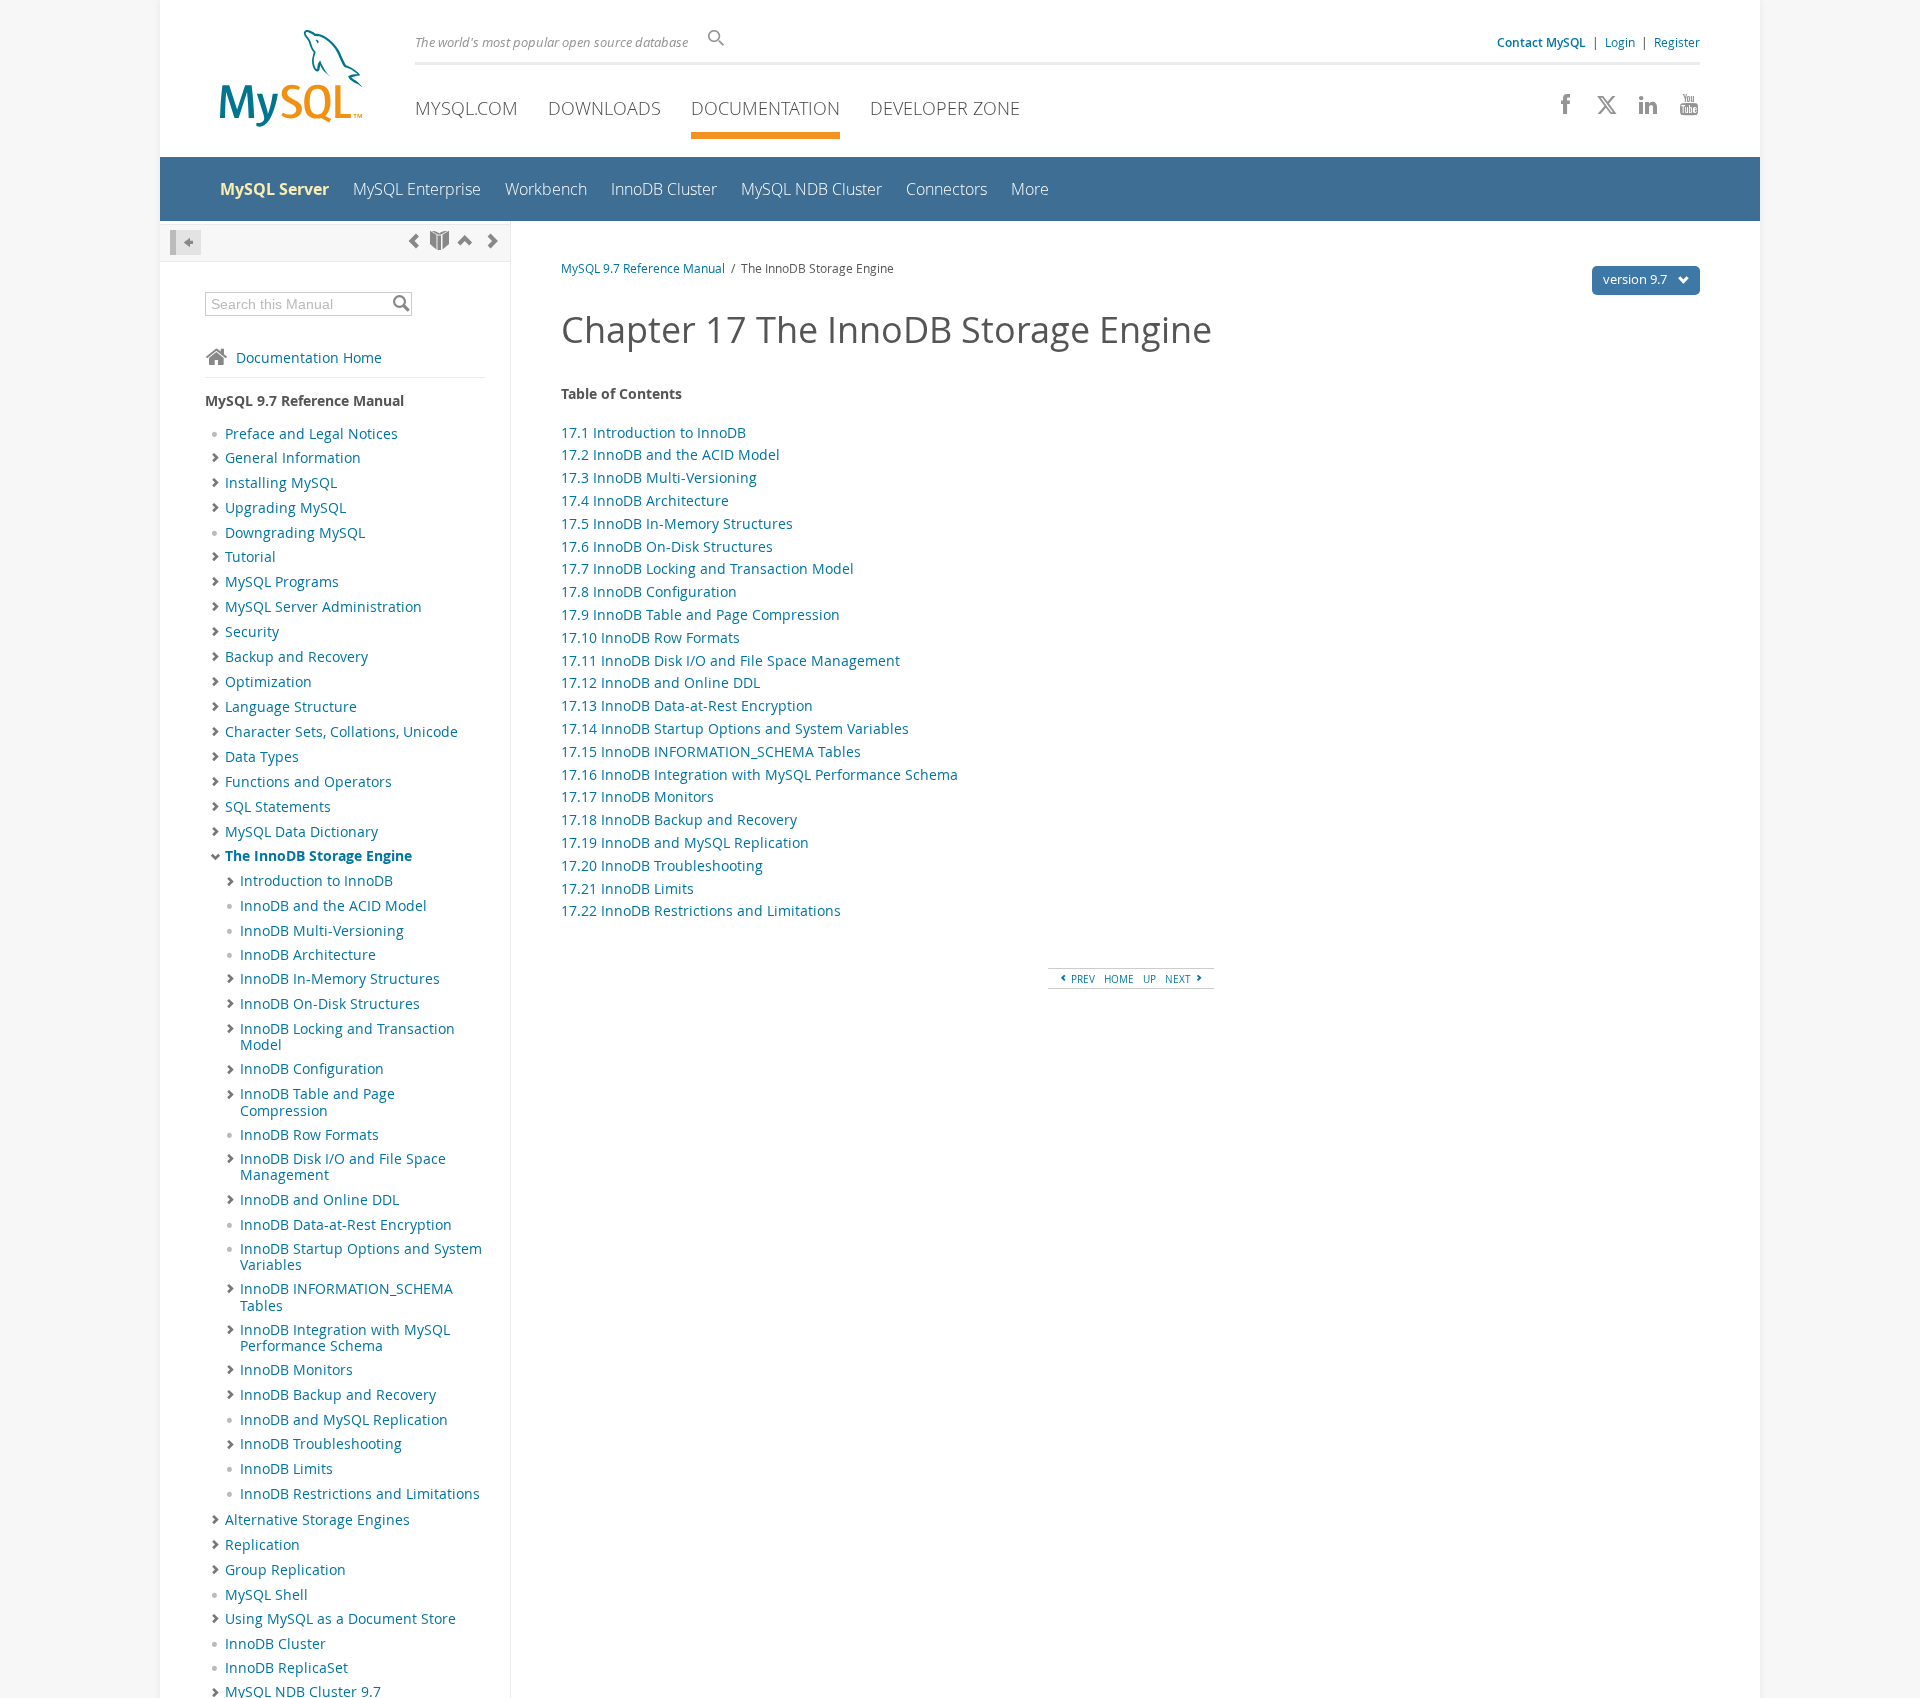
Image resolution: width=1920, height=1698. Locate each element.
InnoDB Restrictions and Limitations (360, 1494)
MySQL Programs (282, 582)
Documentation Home (309, 357)
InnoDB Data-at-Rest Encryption (346, 1225)
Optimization (268, 682)
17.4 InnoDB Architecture (645, 500)
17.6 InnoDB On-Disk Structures (667, 546)
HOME (1119, 979)
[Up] (465, 240)
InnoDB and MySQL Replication (344, 1420)
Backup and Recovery (296, 657)
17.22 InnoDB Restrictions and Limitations (701, 910)
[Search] (400, 304)
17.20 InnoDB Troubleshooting (662, 865)
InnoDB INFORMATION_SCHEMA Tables (346, 1297)
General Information (293, 458)
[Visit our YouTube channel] (1681, 110)
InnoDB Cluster (275, 1644)
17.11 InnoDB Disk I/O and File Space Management (730, 660)
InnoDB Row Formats (309, 1135)
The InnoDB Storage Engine (318, 856)
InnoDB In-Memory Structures (340, 979)
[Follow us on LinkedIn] (1640, 110)
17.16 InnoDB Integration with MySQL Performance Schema (759, 774)
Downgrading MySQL (295, 533)
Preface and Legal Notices (311, 434)
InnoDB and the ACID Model (333, 906)
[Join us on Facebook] (1558, 110)
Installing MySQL (281, 483)
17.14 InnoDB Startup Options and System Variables (735, 728)
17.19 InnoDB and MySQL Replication (685, 842)
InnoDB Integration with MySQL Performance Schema (345, 1338)
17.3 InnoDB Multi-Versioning (659, 477)
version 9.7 (1636, 279)
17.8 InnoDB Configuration (649, 591)
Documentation (765, 108)
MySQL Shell (266, 1595)
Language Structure (291, 707)
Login (1620, 42)
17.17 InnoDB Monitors (637, 796)
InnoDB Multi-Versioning (322, 931)
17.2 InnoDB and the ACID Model (670, 454)
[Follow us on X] (1599, 110)
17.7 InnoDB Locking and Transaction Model (707, 568)
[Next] (493, 240)
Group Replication (285, 1570)
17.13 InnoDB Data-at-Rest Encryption (687, 705)
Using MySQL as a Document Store (340, 1619)
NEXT (1179, 979)
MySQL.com (466, 108)
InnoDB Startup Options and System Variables (361, 1257)
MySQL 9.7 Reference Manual (643, 268)
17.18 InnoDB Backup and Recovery (679, 819)
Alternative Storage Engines (317, 1520)
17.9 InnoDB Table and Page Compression (700, 614)
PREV (1081, 979)
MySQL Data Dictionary (301, 832)
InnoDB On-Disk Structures (330, 1004)
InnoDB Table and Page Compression (317, 1102)
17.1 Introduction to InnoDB (653, 432)
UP (1149, 979)
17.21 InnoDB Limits (627, 888)
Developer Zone (945, 108)
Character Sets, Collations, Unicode (341, 732)
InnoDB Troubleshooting (321, 1444)
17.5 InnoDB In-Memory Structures (677, 523)
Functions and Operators (308, 782)
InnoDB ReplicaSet (286, 1668)
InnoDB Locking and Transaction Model (347, 1037)
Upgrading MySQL (285, 508)
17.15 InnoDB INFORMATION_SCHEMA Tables (711, 751)
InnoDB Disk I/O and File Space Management (343, 1167)
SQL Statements (278, 807)
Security (252, 632)
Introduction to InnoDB (316, 881)
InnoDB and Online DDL (319, 1200)
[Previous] (414, 240)
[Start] (439, 240)
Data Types (262, 757)
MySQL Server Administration (323, 607)
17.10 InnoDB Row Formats (650, 637)
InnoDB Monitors (296, 1370)
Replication (262, 1545)
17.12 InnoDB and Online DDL (660, 682)
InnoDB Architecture (308, 955)
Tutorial (250, 557)
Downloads (604, 108)
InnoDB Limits (286, 1469)
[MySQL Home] (291, 80)
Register (1677, 42)
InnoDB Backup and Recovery (338, 1395)
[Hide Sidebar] (185, 242)
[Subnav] (215, 458)
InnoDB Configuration (312, 1069)
